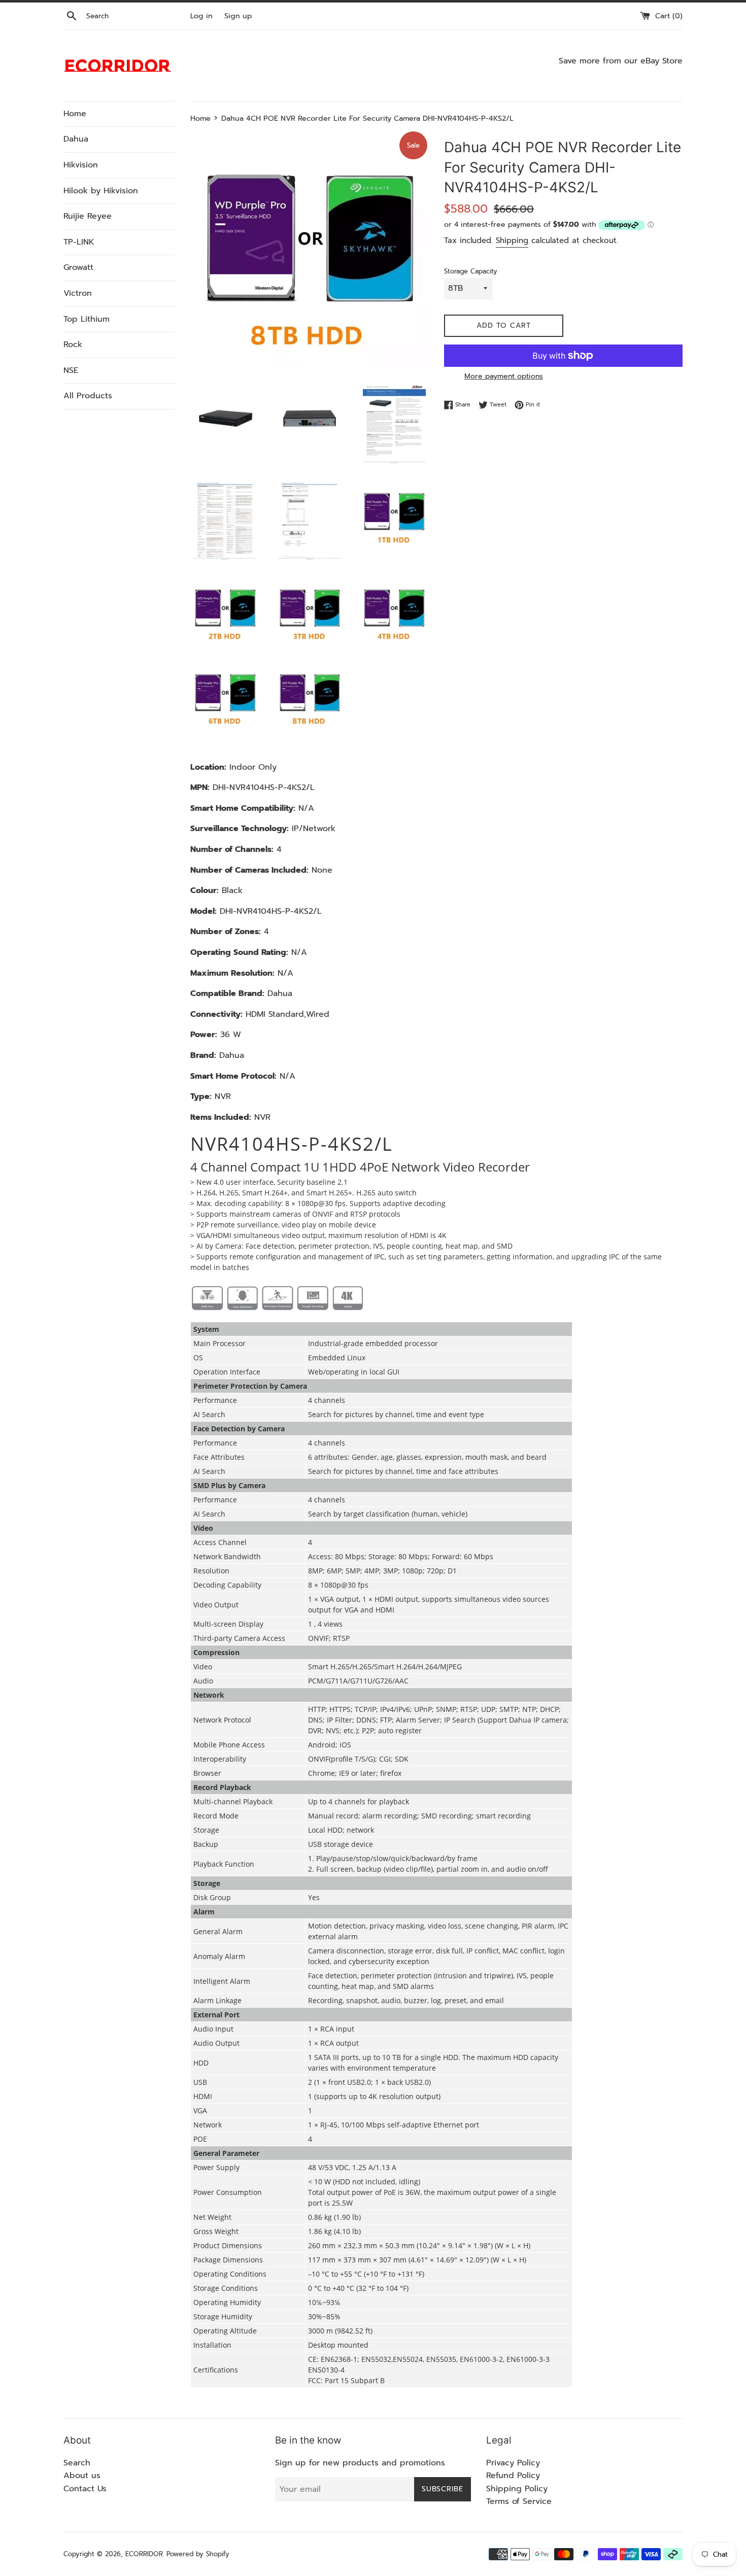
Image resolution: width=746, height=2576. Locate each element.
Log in (201, 16)
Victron (78, 293)
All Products (88, 396)
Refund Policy (513, 2476)
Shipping (512, 241)
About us (82, 2476)
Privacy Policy (513, 2463)
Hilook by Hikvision (101, 191)
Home (75, 114)
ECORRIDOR (144, 2554)
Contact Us (85, 2489)
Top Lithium (87, 319)
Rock (73, 345)
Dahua (76, 139)
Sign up (238, 16)
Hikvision (81, 165)
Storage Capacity (471, 271)
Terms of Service (519, 2501)
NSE (71, 370)
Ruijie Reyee (88, 216)
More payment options (504, 376)
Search (77, 2463)
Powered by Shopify (198, 2554)
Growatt (78, 267)
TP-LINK (79, 242)
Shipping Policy (517, 2489)
